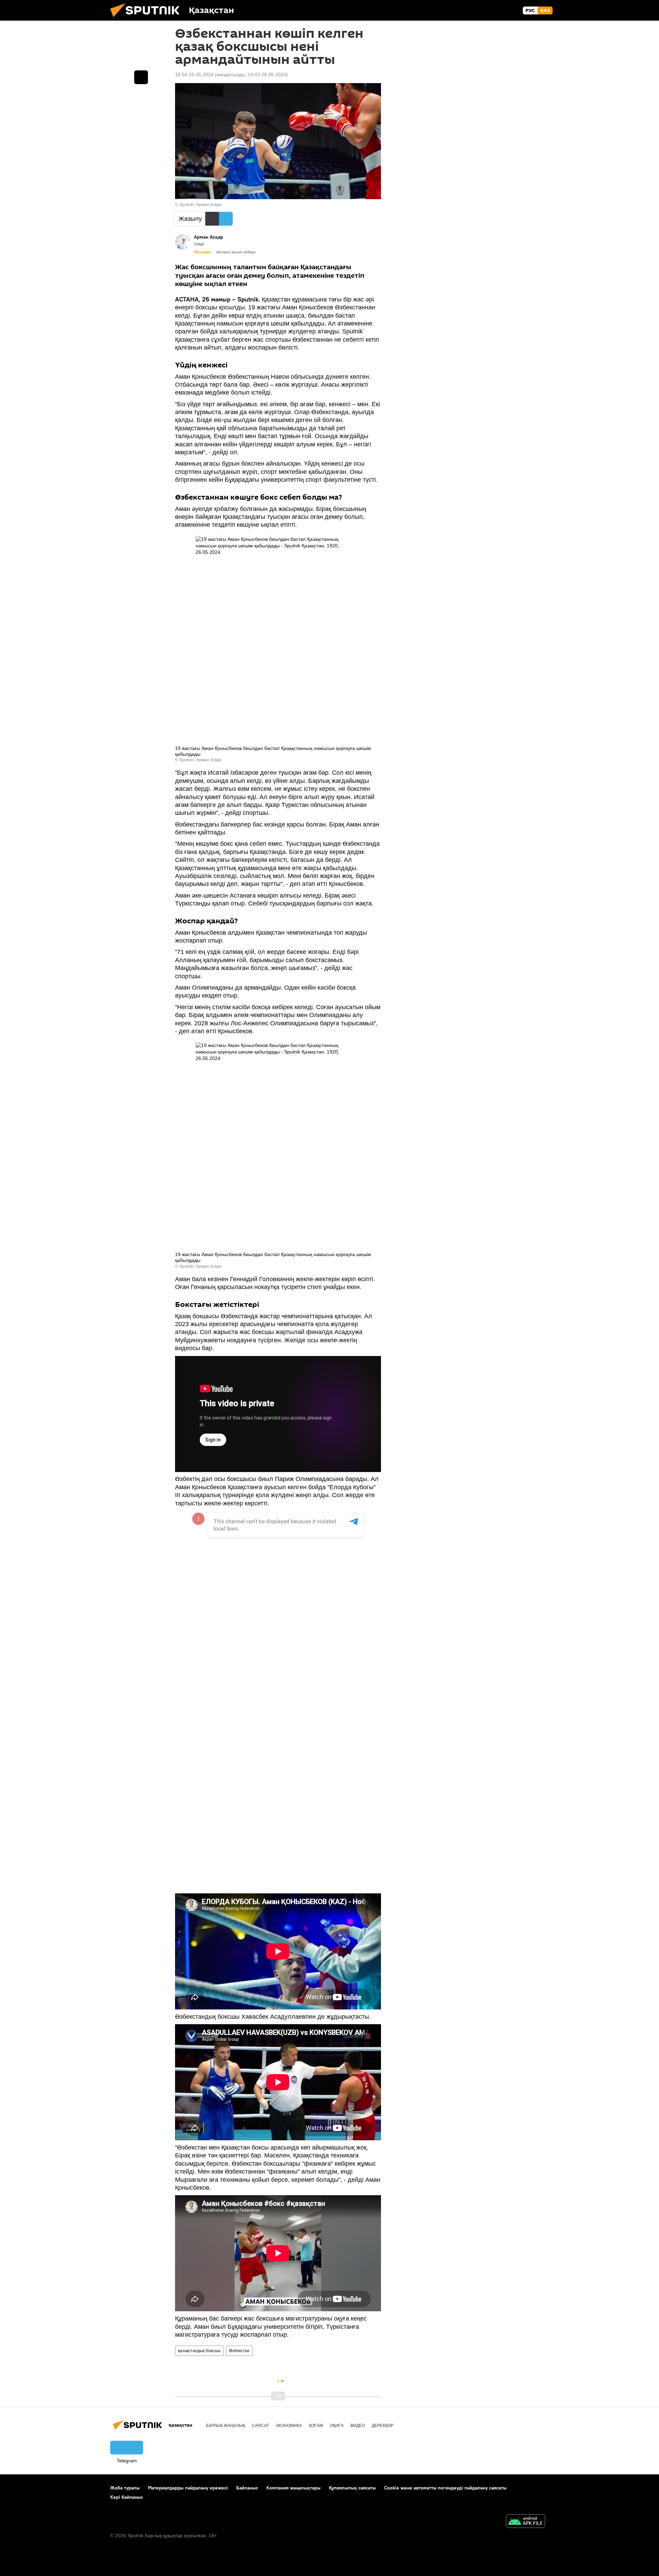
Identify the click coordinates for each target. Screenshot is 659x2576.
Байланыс (247, 2488)
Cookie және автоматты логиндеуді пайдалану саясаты (445, 2488)
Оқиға (337, 2426)
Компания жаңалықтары (293, 2488)
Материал (203, 252)
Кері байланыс (127, 2497)
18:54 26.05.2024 (194, 75)
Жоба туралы (125, 2488)
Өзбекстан (239, 2351)
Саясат (260, 2426)
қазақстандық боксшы (199, 2351)
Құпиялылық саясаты (352, 2488)
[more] (141, 77)
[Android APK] (525, 2522)
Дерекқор (383, 2426)
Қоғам (316, 2426)
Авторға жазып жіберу (236, 252)
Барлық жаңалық (226, 2426)
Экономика (289, 2426)
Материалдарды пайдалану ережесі (188, 2488)
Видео (358, 2426)
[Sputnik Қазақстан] (148, 19)
